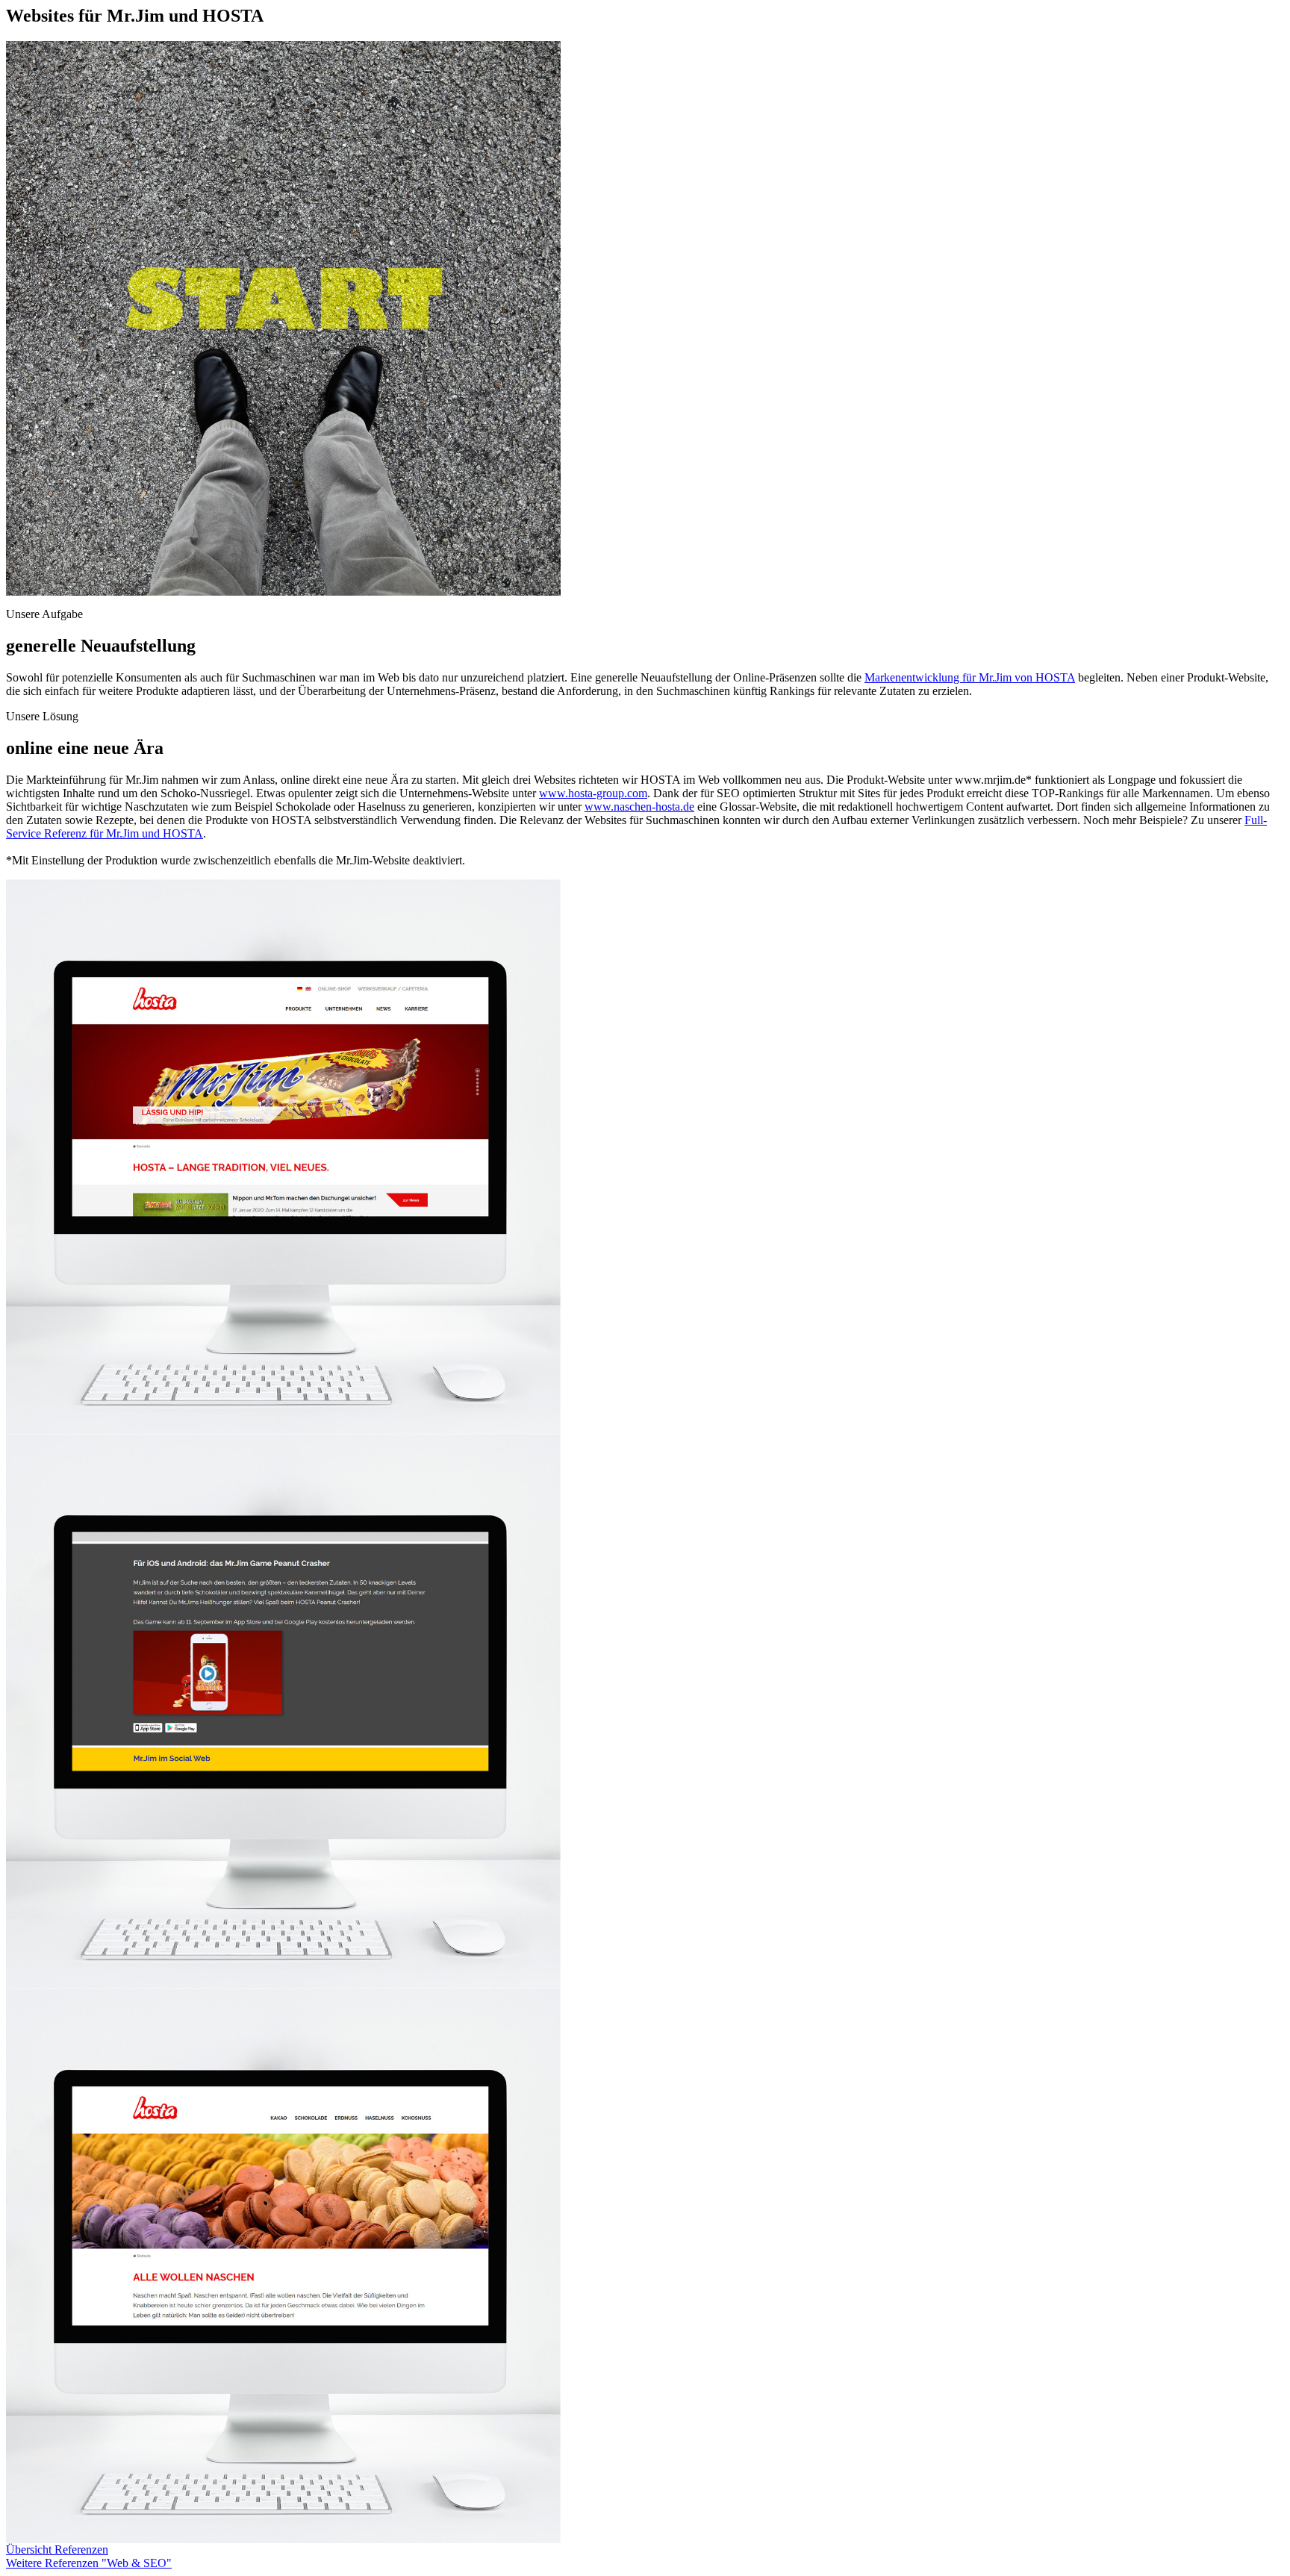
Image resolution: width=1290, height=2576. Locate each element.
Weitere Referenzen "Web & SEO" (89, 2563)
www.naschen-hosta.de (639, 807)
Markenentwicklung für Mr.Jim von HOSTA (970, 677)
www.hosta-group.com (593, 793)
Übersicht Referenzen (57, 2550)
